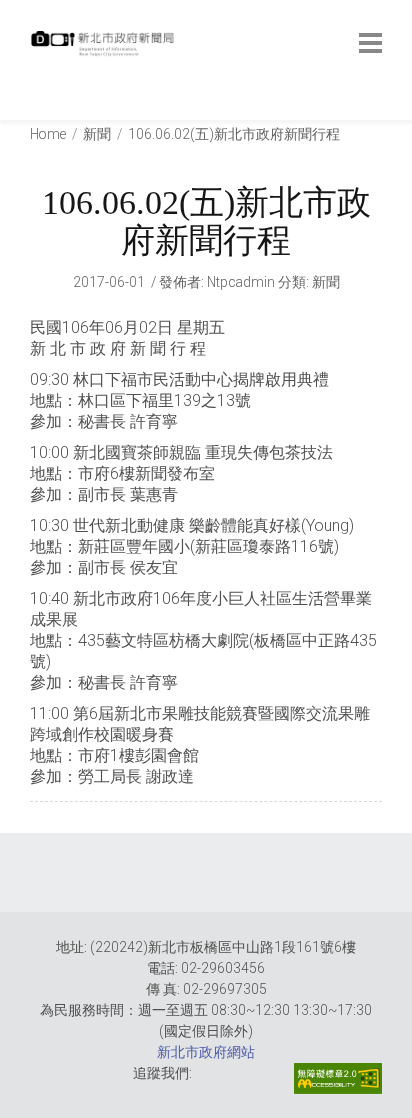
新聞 (97, 134)
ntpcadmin (241, 282)
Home (48, 134)
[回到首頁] (105, 49)
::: (34, 109)
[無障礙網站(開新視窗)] (338, 1078)
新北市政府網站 (206, 1052)
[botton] (370, 43)
